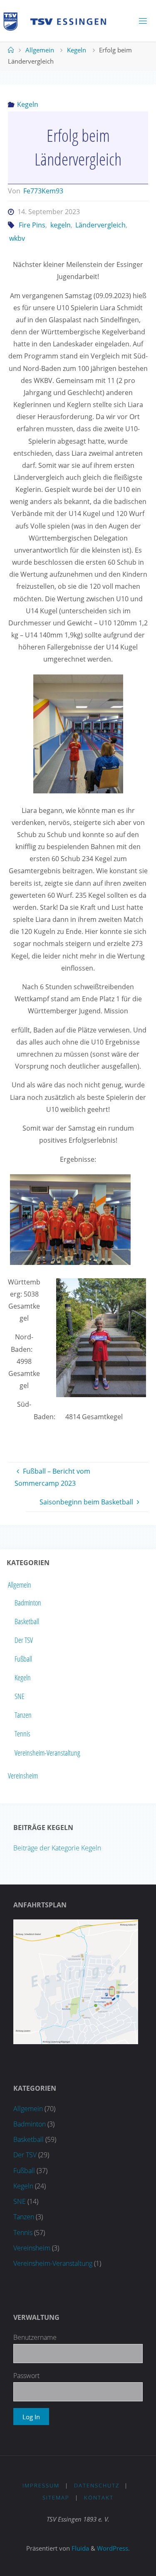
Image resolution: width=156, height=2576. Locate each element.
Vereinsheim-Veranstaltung (47, 1752)
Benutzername (35, 2337)
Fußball (23, 1659)
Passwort (26, 2376)
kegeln (60, 225)
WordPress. (113, 2548)
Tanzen (23, 1715)
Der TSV (24, 1640)
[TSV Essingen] (58, 21)
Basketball (27, 1621)
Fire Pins (32, 225)
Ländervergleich (100, 225)
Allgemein (40, 50)
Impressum (41, 2485)
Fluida (79, 2548)
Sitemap (56, 2497)
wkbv (17, 238)
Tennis (22, 1734)
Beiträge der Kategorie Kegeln (57, 1848)
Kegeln (77, 50)
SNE (20, 1696)
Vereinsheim (23, 1776)
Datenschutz (97, 2485)
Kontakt (99, 2497)
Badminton (28, 1603)
